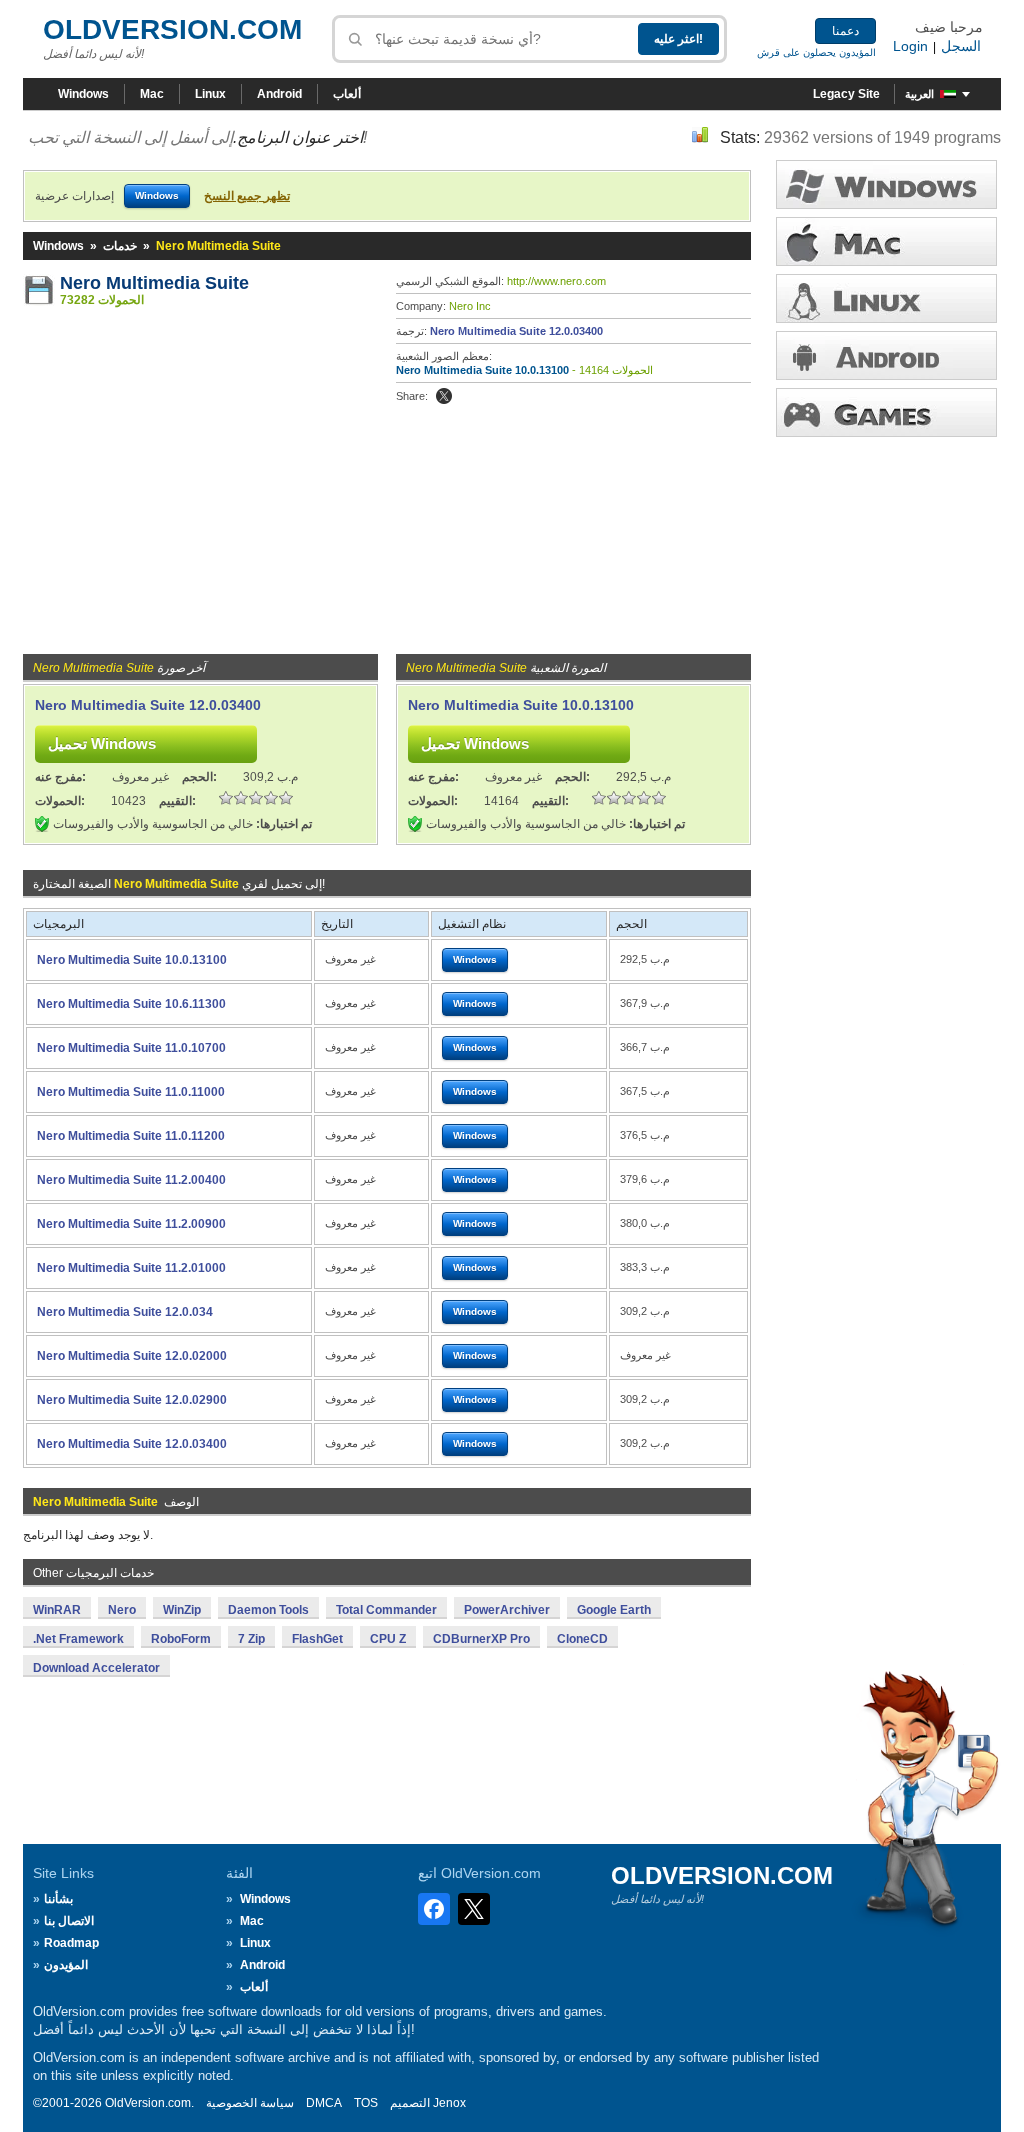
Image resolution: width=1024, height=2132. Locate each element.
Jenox (449, 2103)
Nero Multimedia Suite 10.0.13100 (482, 370)
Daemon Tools (268, 1610)
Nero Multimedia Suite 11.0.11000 (131, 1092)
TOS (366, 2103)
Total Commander (386, 1610)
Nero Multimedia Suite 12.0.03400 (516, 331)
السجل (961, 46)
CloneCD (582, 1639)
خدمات (120, 246)
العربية (919, 94)
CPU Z (388, 1639)
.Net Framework (78, 1639)
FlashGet (317, 1639)
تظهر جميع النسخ (247, 196)
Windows (83, 94)
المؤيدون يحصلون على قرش (816, 52)
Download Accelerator (96, 1668)
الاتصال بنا (69, 1921)
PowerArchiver (507, 1610)
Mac (152, 94)
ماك (886, 241)
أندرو (886, 355)
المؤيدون (66, 1965)
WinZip (182, 1610)
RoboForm (181, 1639)
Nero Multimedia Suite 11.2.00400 (131, 1180)
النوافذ (886, 184)
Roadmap (71, 1943)
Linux (210, 94)
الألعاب (886, 412)
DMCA (324, 2103)
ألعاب (347, 94)
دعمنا (845, 31)
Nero (122, 1610)
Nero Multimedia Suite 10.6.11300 (131, 1004)
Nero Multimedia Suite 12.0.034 (125, 1312)
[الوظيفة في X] (444, 396)
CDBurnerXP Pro (481, 1639)
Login (910, 46)
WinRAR (57, 1610)
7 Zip (251, 1639)
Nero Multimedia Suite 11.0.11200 (131, 1136)
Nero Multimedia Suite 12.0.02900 (132, 1400)
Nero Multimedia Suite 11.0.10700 (131, 1048)
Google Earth (614, 1610)
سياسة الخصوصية (250, 2103)
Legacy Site (846, 94)
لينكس (886, 298)
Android (279, 94)
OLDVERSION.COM (172, 29)
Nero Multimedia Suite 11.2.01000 (131, 1268)
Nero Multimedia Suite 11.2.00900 (131, 1224)
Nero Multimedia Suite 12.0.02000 (132, 1356)
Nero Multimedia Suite (154, 283)
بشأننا (58, 1899)
